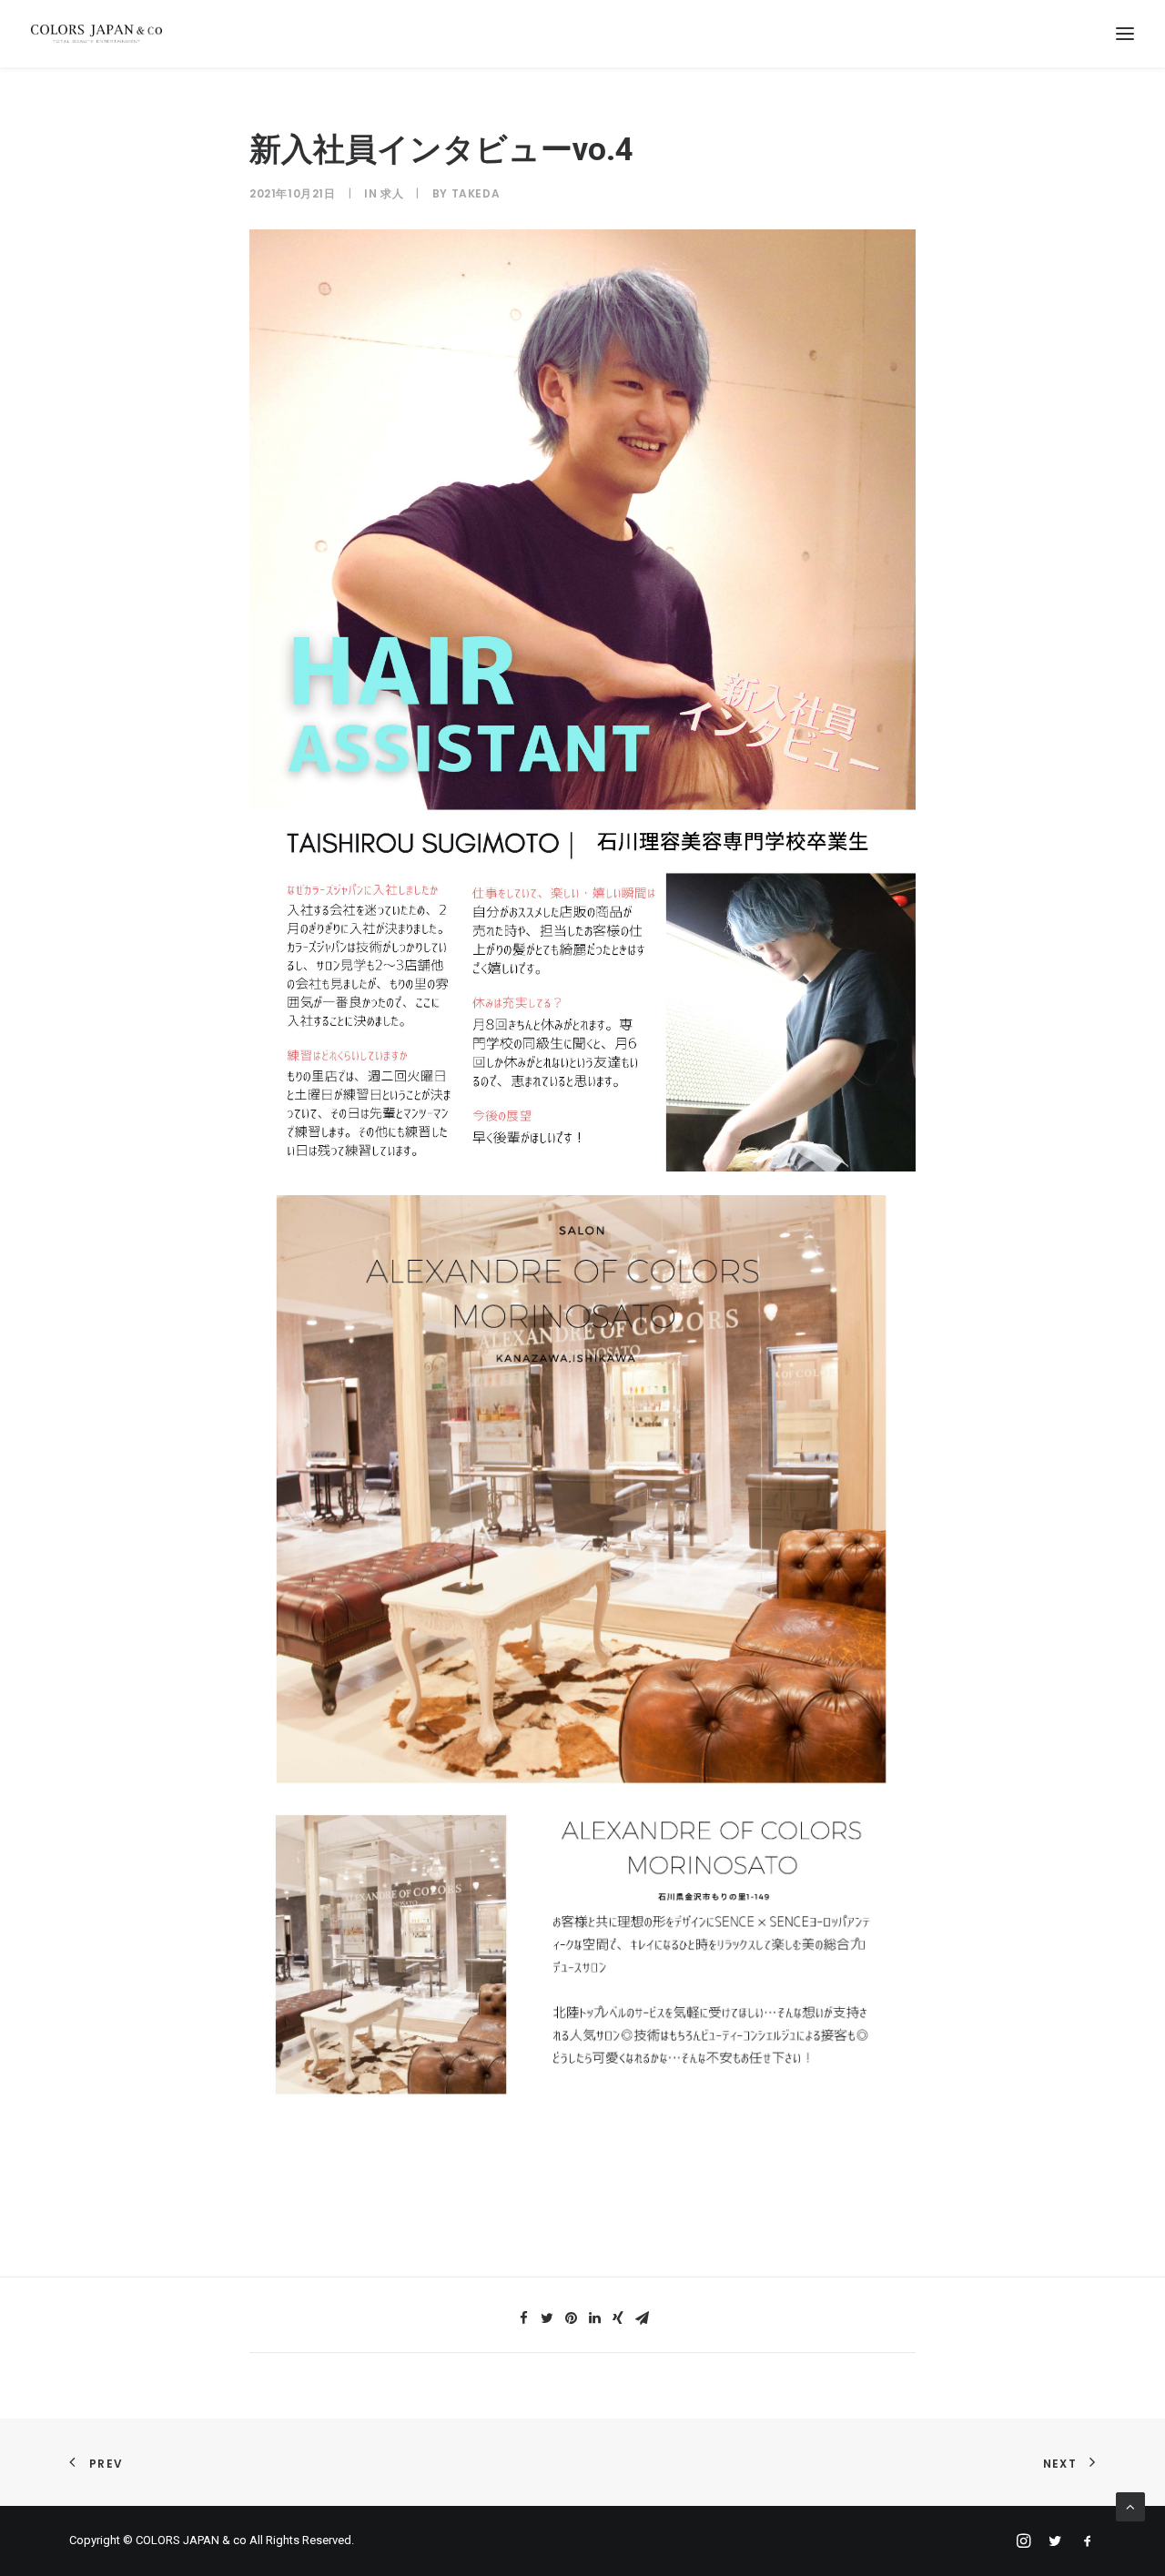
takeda (476, 193)
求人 (392, 193)
